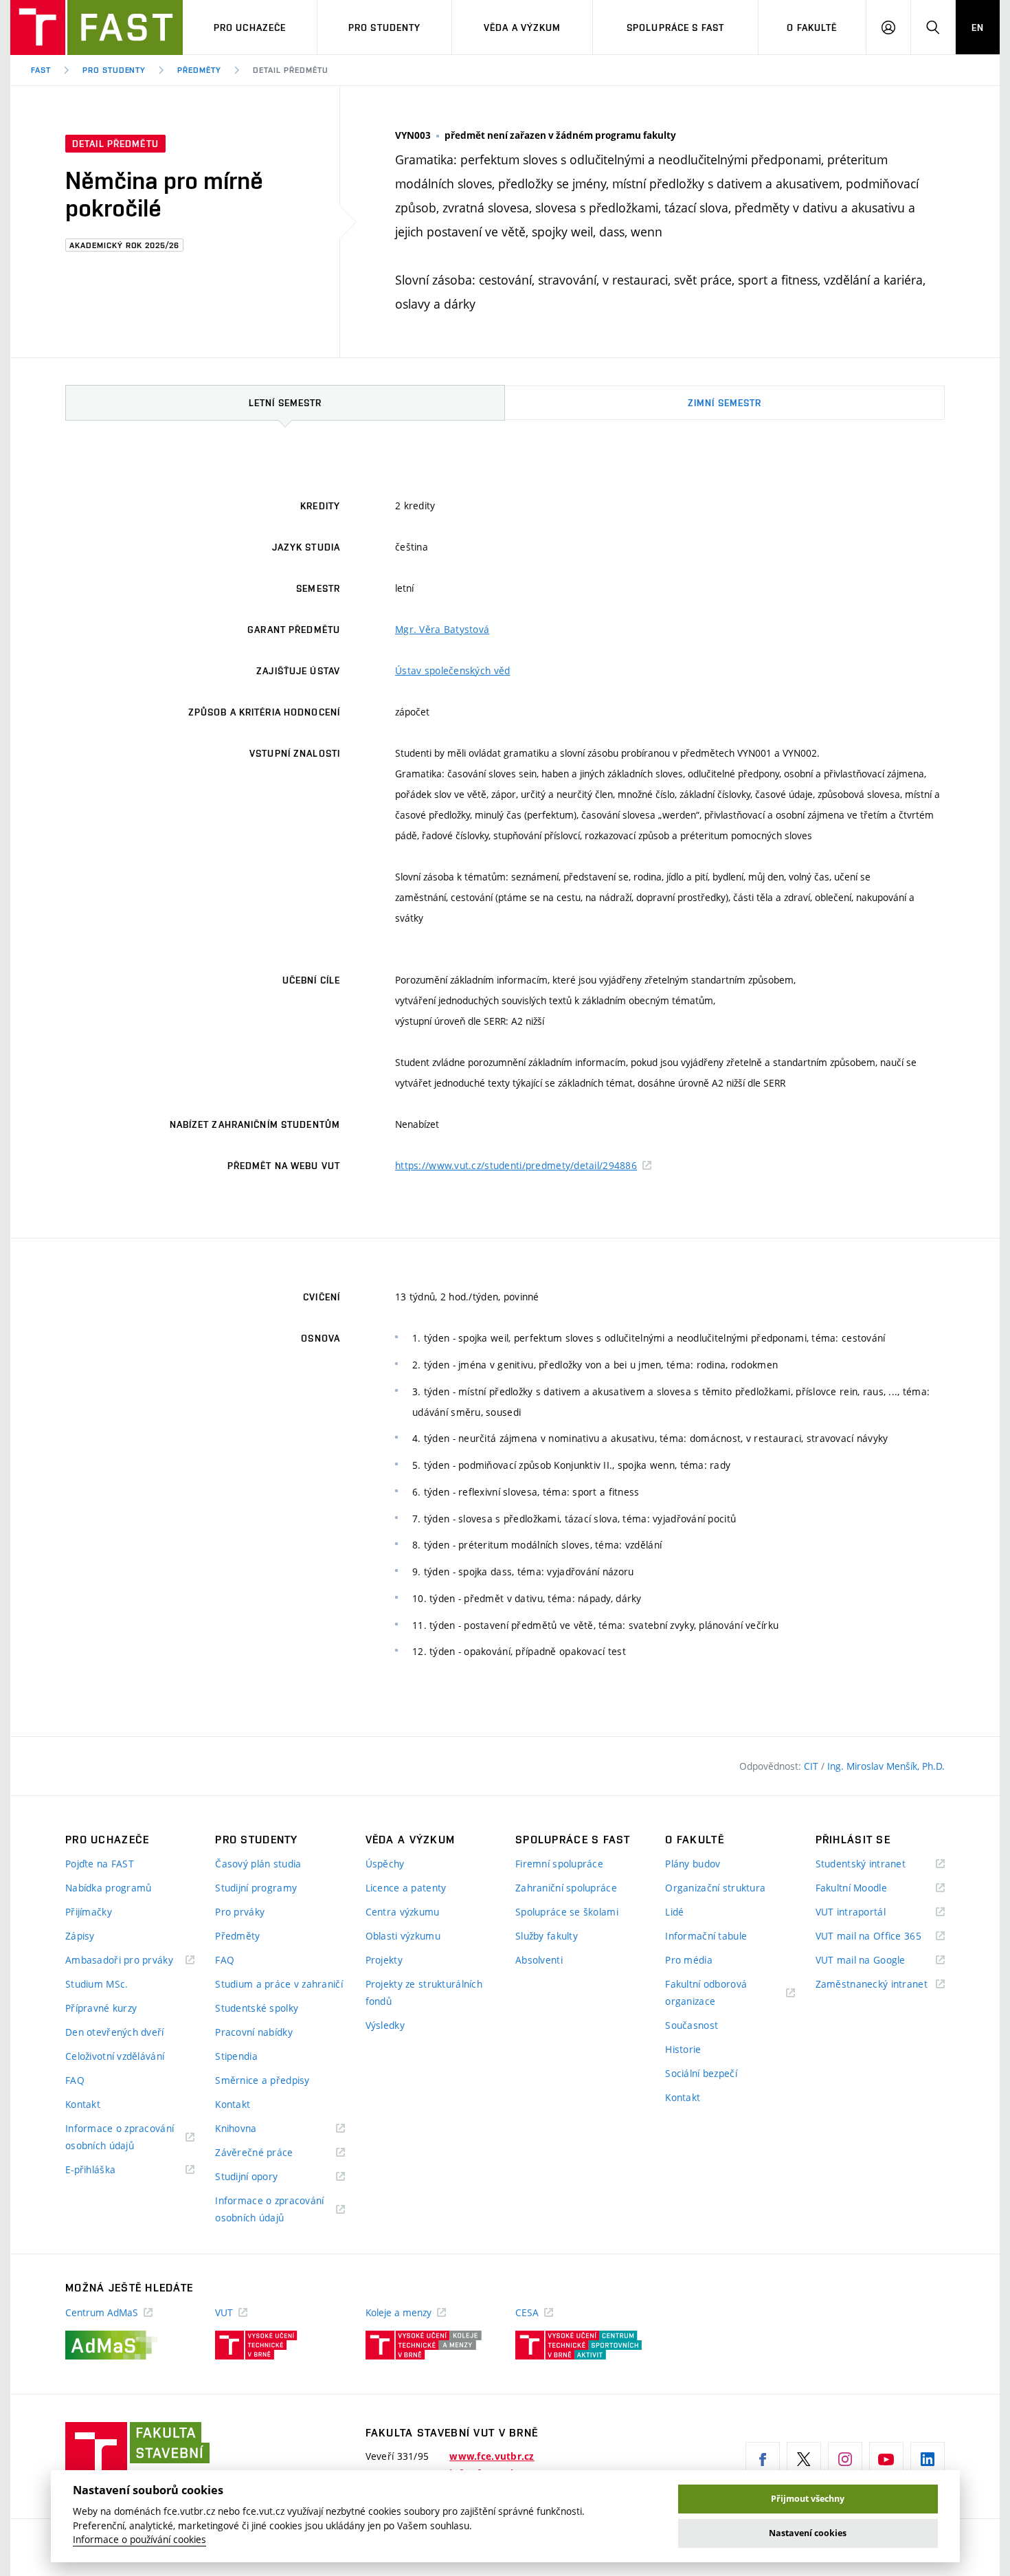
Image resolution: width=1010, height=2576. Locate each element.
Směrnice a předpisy (262, 2080)
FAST (41, 70)
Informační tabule (706, 1936)
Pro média (689, 1960)
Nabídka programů (108, 1888)
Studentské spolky (257, 2008)
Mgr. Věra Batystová (442, 629)
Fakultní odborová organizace (707, 1994)
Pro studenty (384, 27)
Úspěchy (385, 1864)
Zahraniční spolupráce (566, 1888)
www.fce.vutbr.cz (492, 2456)
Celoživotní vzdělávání (115, 2056)
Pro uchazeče (250, 27)
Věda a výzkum (523, 27)
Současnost (692, 2025)
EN (978, 27)
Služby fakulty (547, 1936)
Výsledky (385, 2025)
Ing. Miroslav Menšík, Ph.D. (886, 1766)
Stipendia (236, 2056)
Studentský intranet (878, 1864)
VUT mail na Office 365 (880, 1936)
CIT (812, 1766)
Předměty (199, 70)
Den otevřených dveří (115, 2032)
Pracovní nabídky (254, 2032)
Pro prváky (240, 1912)
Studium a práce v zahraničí (279, 1984)
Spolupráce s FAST (675, 27)
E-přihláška (108, 2170)
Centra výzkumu (403, 1912)
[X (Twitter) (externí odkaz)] (804, 2459)
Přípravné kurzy (101, 2008)
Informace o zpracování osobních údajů (120, 2138)
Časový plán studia (258, 1864)
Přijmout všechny (808, 2499)
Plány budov (693, 1864)
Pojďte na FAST (100, 1864)
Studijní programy (256, 1888)
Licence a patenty (406, 1888)
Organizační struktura (715, 1888)
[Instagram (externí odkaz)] (845, 2459)
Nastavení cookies (808, 2533)
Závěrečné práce (271, 2153)
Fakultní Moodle (868, 1888)
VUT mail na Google (878, 1961)
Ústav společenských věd (452, 670)
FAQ (75, 2080)
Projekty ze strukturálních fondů (424, 1992)
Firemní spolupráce (559, 1864)
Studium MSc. (97, 1984)
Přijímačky (89, 1912)
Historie (683, 2049)
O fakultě (812, 27)
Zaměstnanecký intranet (880, 1985)
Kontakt (83, 2104)
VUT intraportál (868, 1912)
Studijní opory (263, 2177)
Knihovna (253, 2129)
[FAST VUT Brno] (97, 27)
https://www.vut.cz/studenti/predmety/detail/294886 (516, 1165)
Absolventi (539, 1960)
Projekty (384, 1960)
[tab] (285, 403)
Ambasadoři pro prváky (130, 1961)
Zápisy (80, 1936)
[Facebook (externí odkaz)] (763, 2459)
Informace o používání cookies (139, 2540)
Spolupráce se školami (567, 1912)
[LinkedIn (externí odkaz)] (928, 2459)
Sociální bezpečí (701, 2073)
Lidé (674, 1912)
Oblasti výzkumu (403, 1936)
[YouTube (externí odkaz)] (886, 2459)
